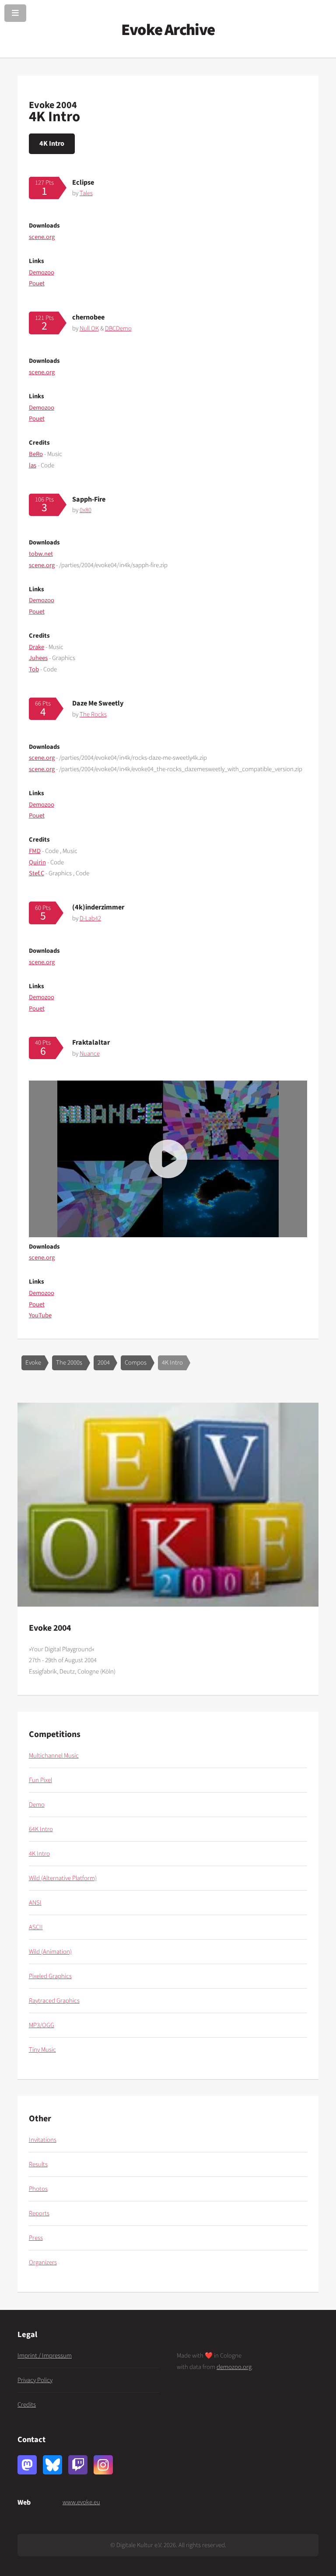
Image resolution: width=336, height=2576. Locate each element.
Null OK (89, 328)
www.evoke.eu (81, 2502)
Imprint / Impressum (45, 2356)
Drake (37, 647)
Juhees (38, 658)
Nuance (90, 1054)
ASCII (36, 1927)
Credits (27, 2405)
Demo (37, 1805)
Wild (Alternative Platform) (63, 1878)
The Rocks (93, 714)
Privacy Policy (35, 2380)
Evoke (33, 1363)
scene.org (42, 237)
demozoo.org (234, 2367)
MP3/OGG (42, 2025)
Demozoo (42, 272)
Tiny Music (42, 2050)
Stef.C (37, 873)
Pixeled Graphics (50, 1976)
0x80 (86, 510)
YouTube (40, 1315)
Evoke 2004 (53, 105)
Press (36, 2238)
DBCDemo (118, 328)
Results (38, 2164)
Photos (38, 2189)
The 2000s (69, 1363)
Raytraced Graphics (54, 2001)
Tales (86, 193)
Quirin (37, 862)
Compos (136, 1363)
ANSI (35, 1903)
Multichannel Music (54, 1756)
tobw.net (41, 554)
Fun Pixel (40, 1780)
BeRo (36, 454)
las (33, 465)
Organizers (43, 2262)
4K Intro (52, 143)
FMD (35, 851)
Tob (34, 669)
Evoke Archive (168, 30)
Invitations (43, 2140)
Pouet (37, 283)
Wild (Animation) (50, 1952)
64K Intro (41, 1829)
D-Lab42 (90, 918)
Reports (39, 2213)
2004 (104, 1363)
